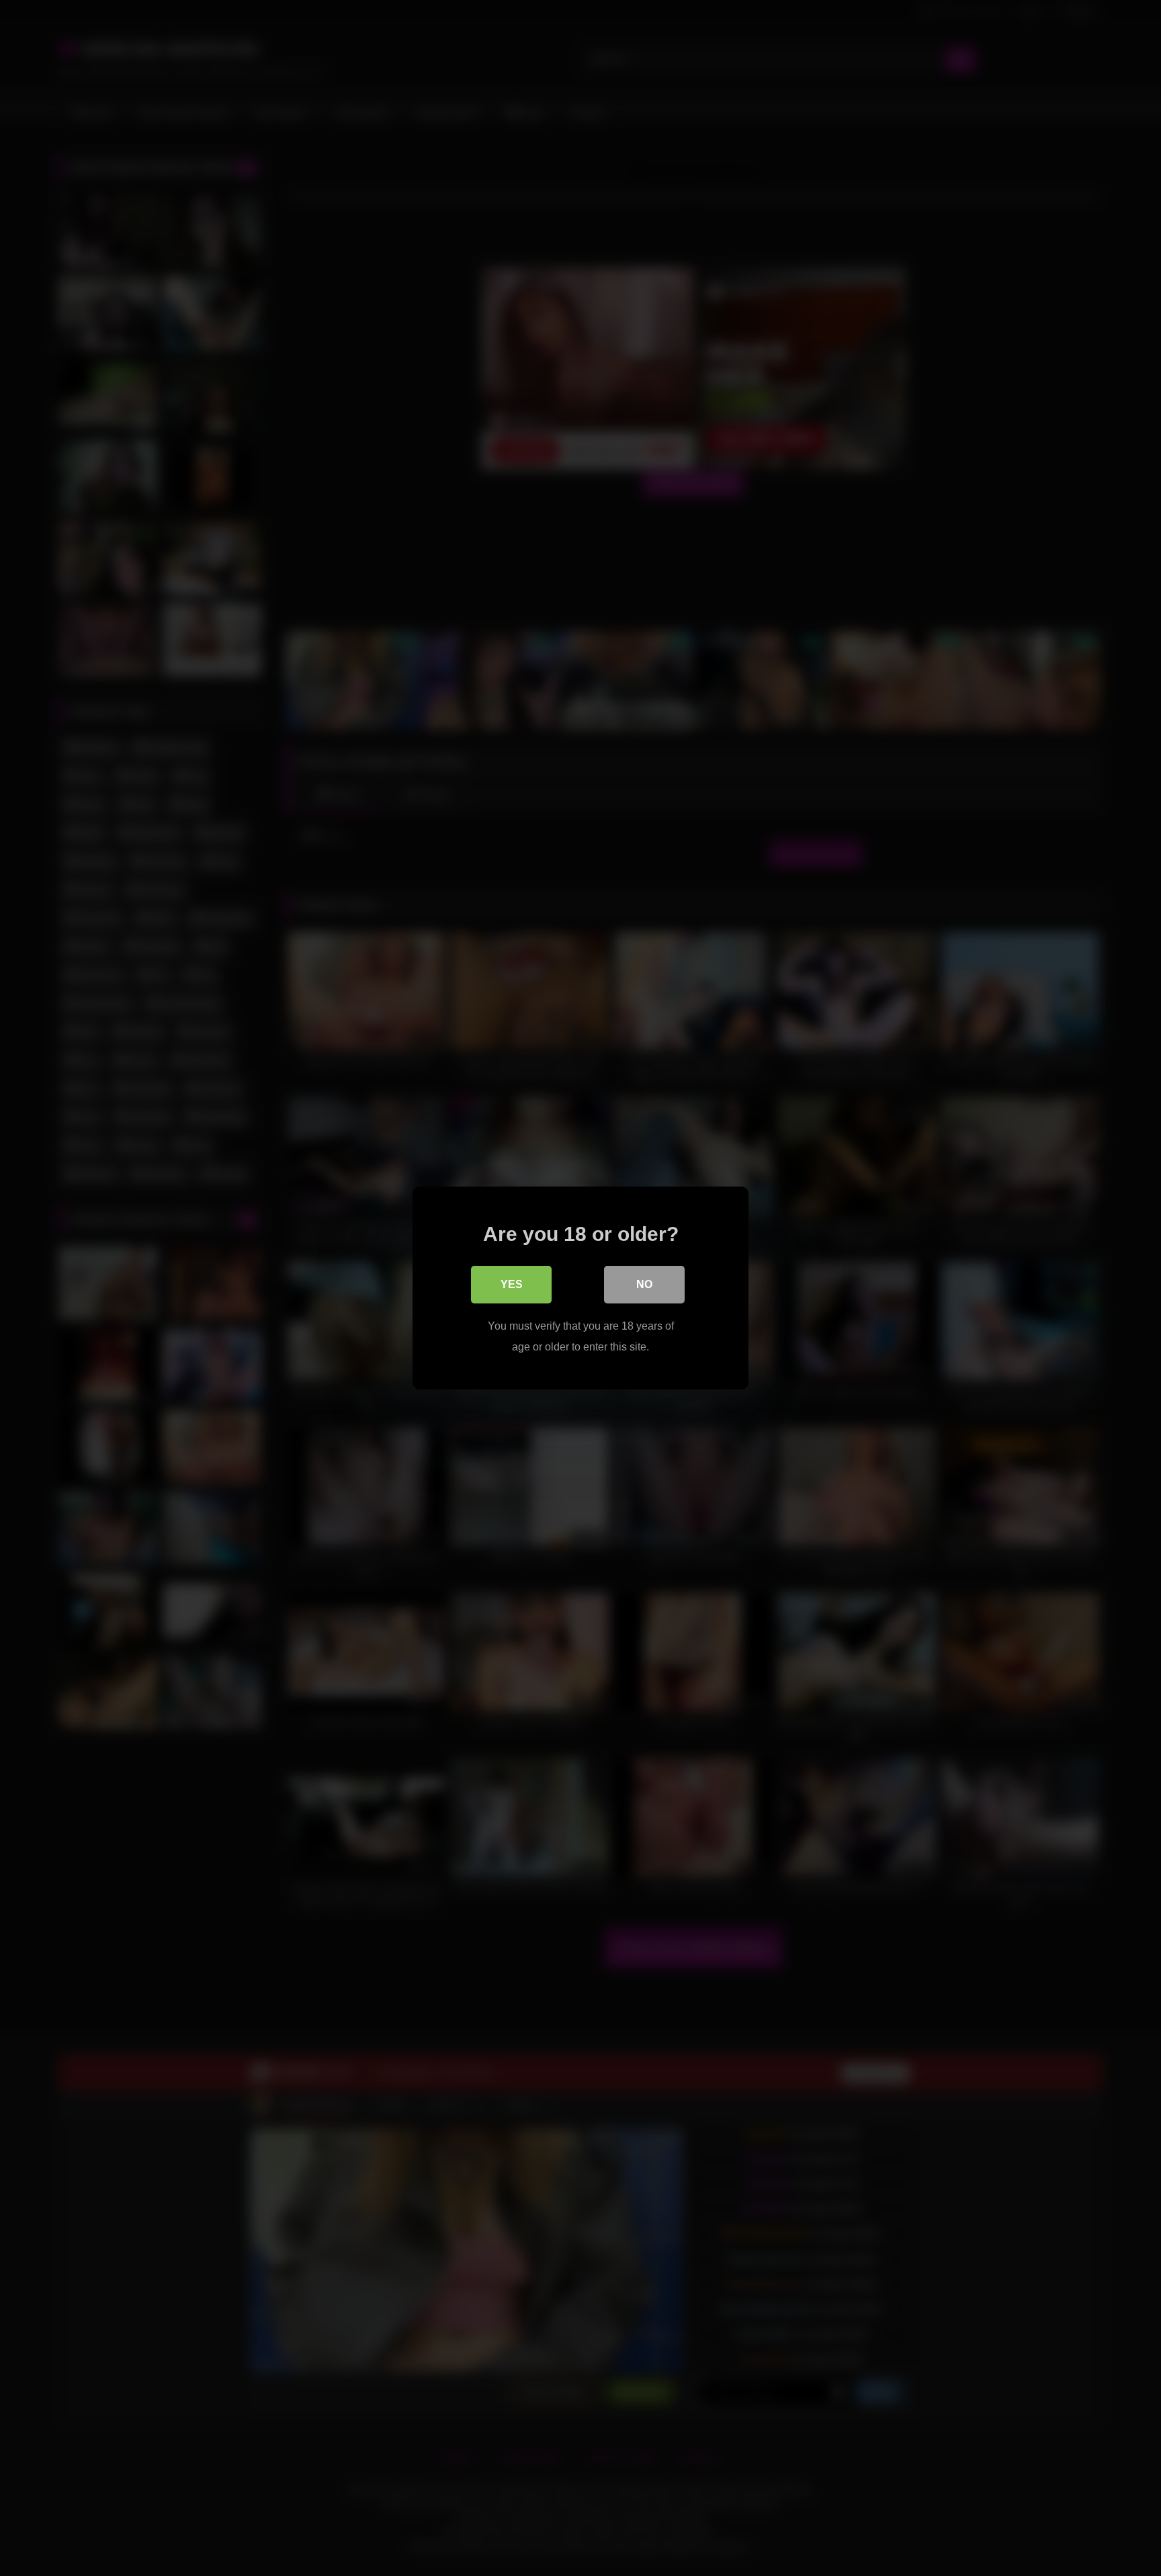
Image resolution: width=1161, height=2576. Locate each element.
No (644, 1284)
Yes (512, 1284)
